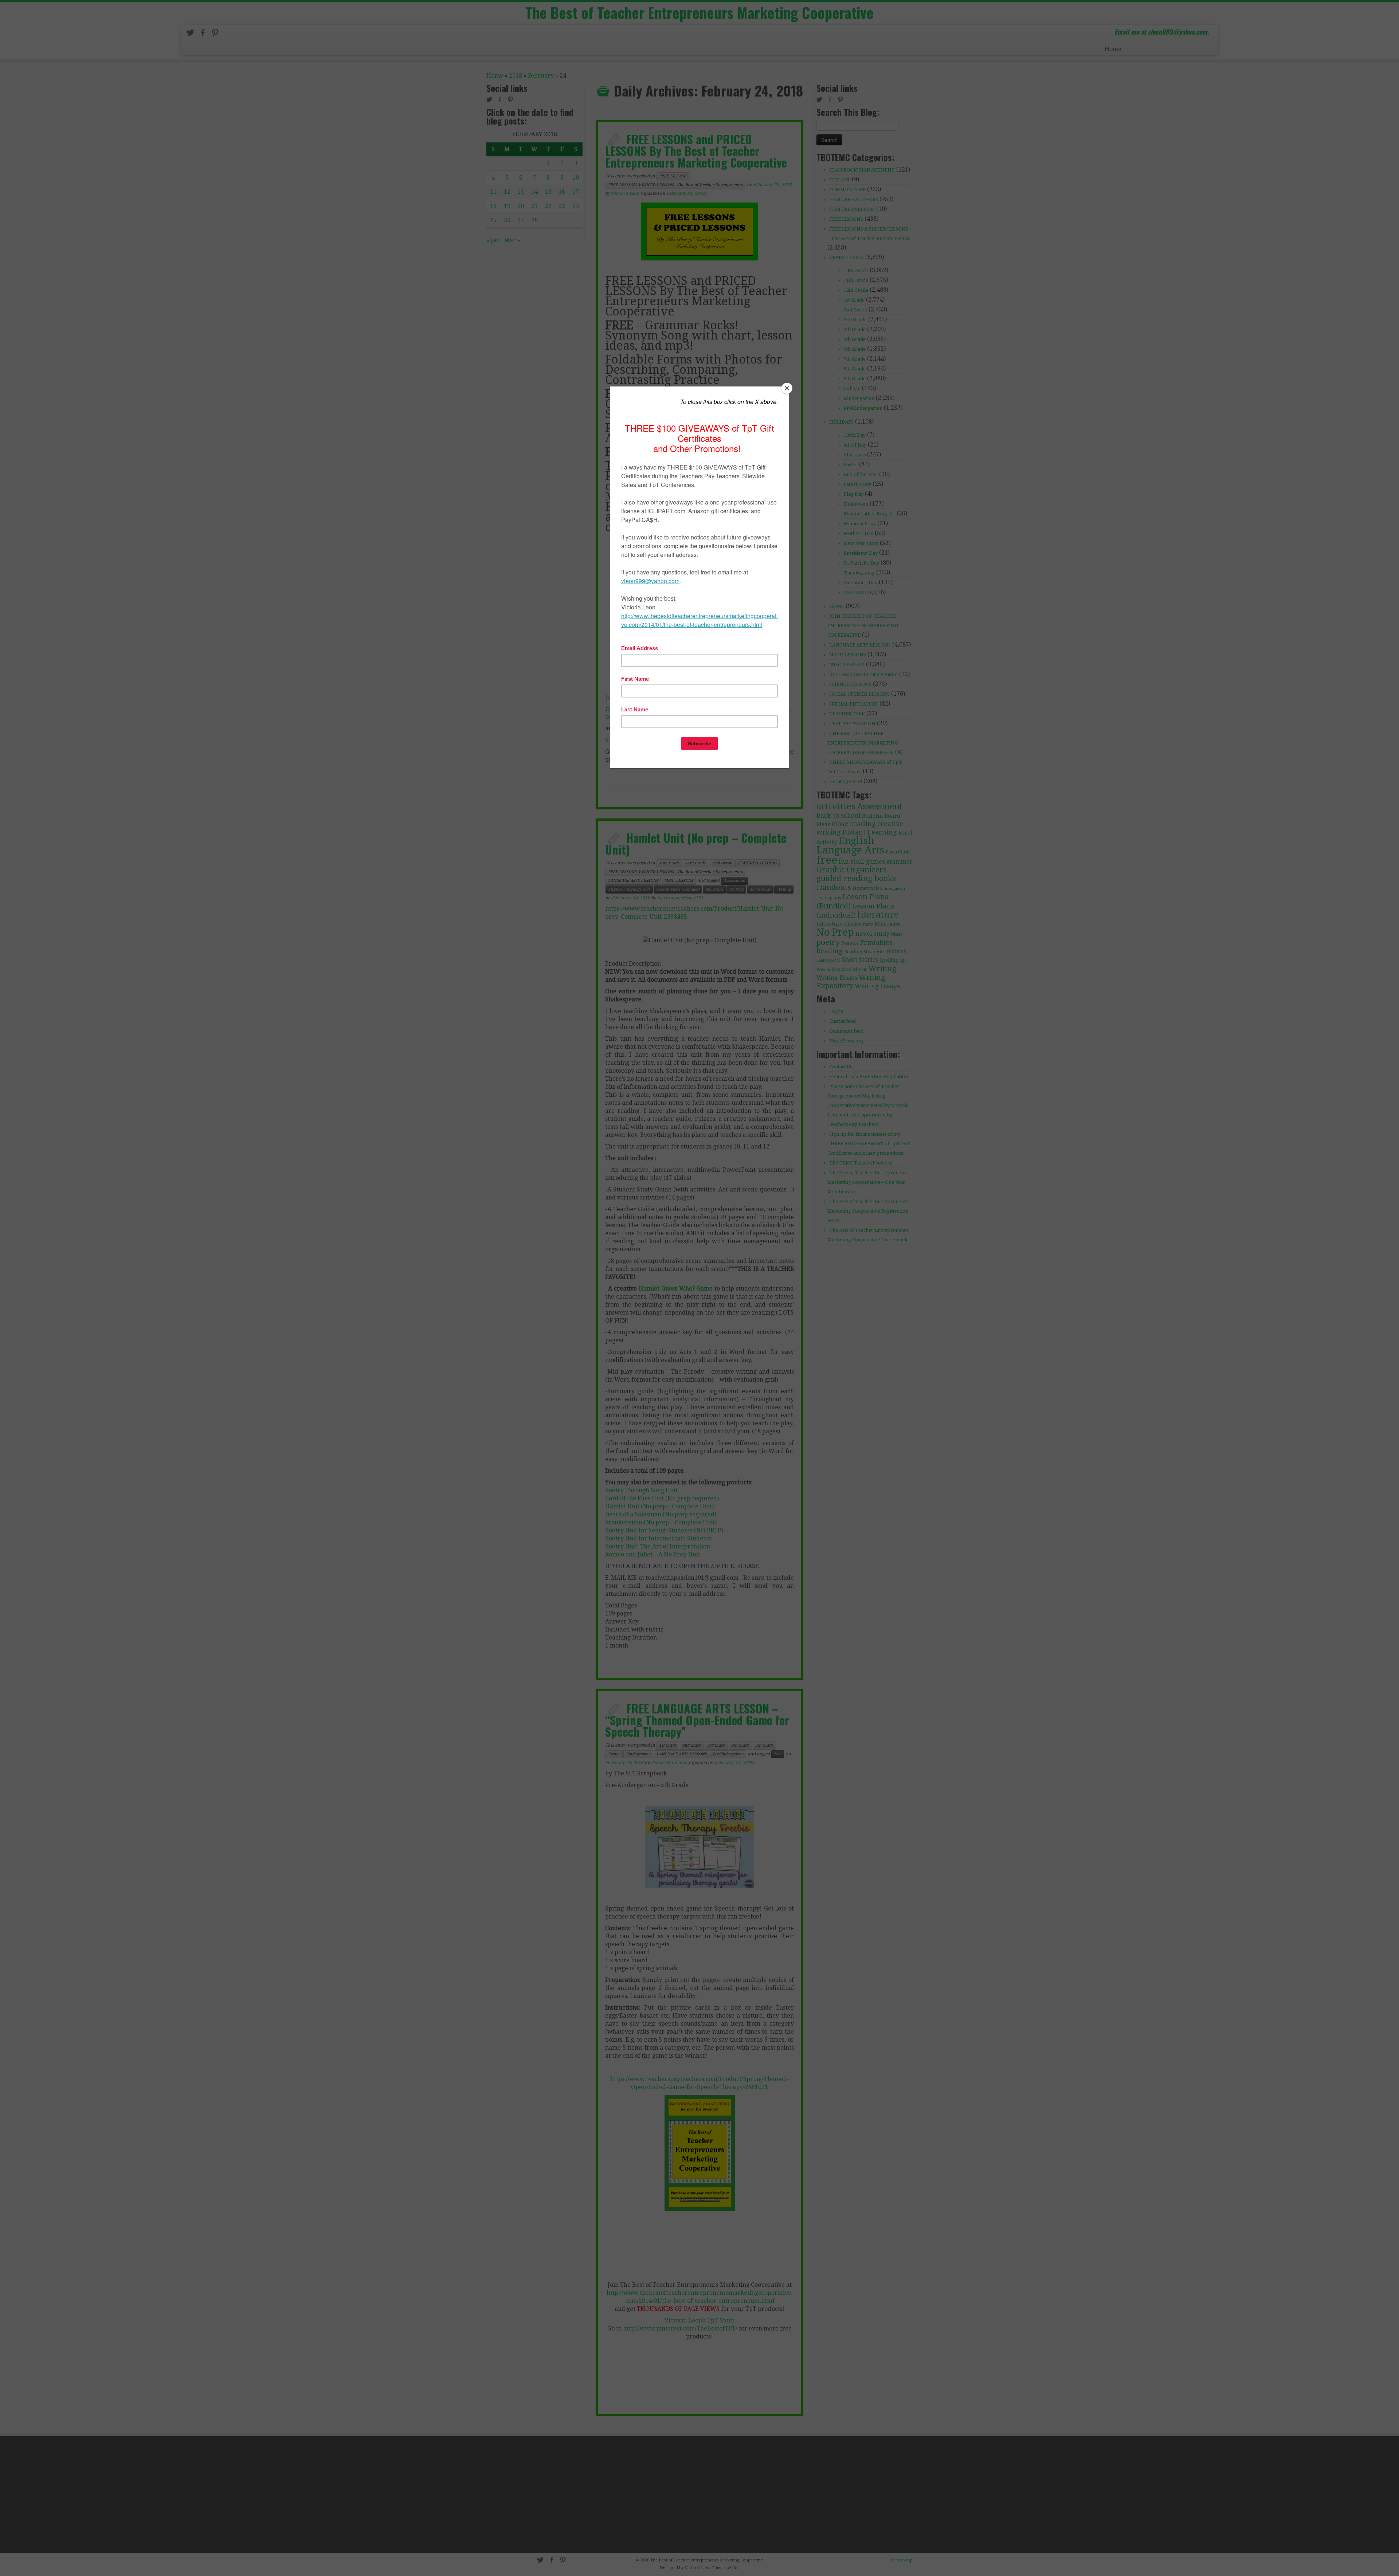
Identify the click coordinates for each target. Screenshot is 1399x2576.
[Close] (787, 388)
